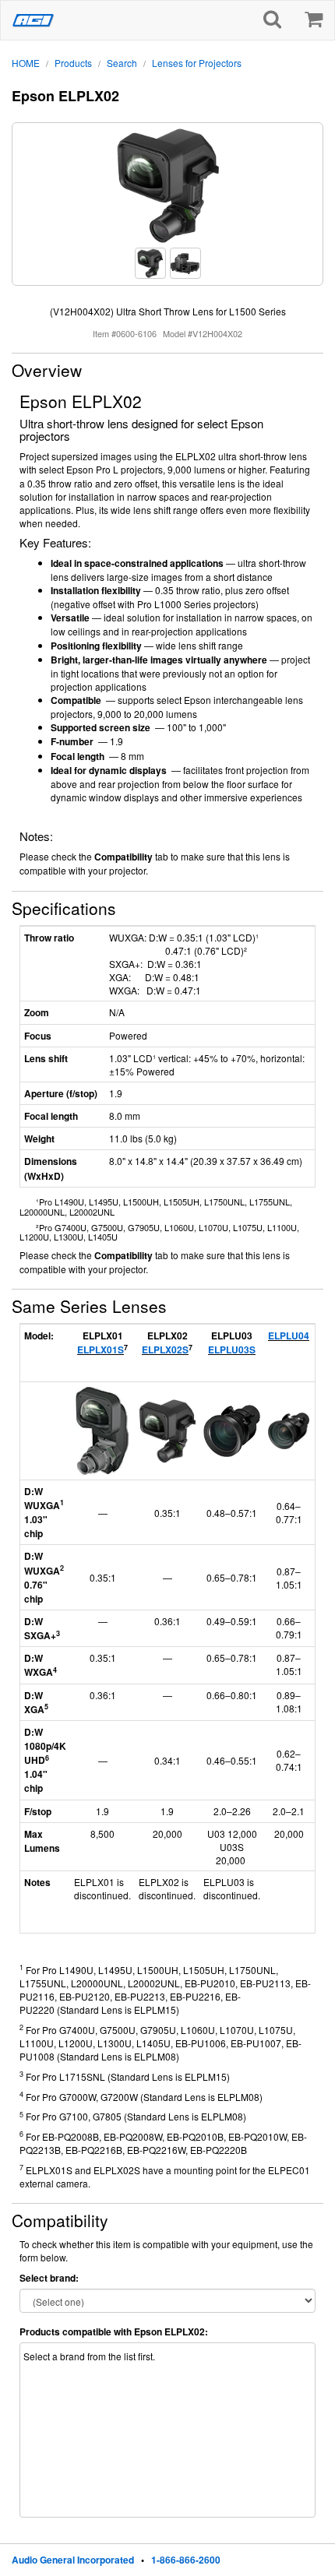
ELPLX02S (165, 1350)
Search (122, 63)
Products (73, 63)
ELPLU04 (289, 1336)
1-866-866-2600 (186, 2560)
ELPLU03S (232, 1350)
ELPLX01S (100, 1350)
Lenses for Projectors (197, 63)
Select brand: (49, 2278)
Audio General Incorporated (73, 2560)
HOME (26, 63)
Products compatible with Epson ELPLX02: (114, 2332)
